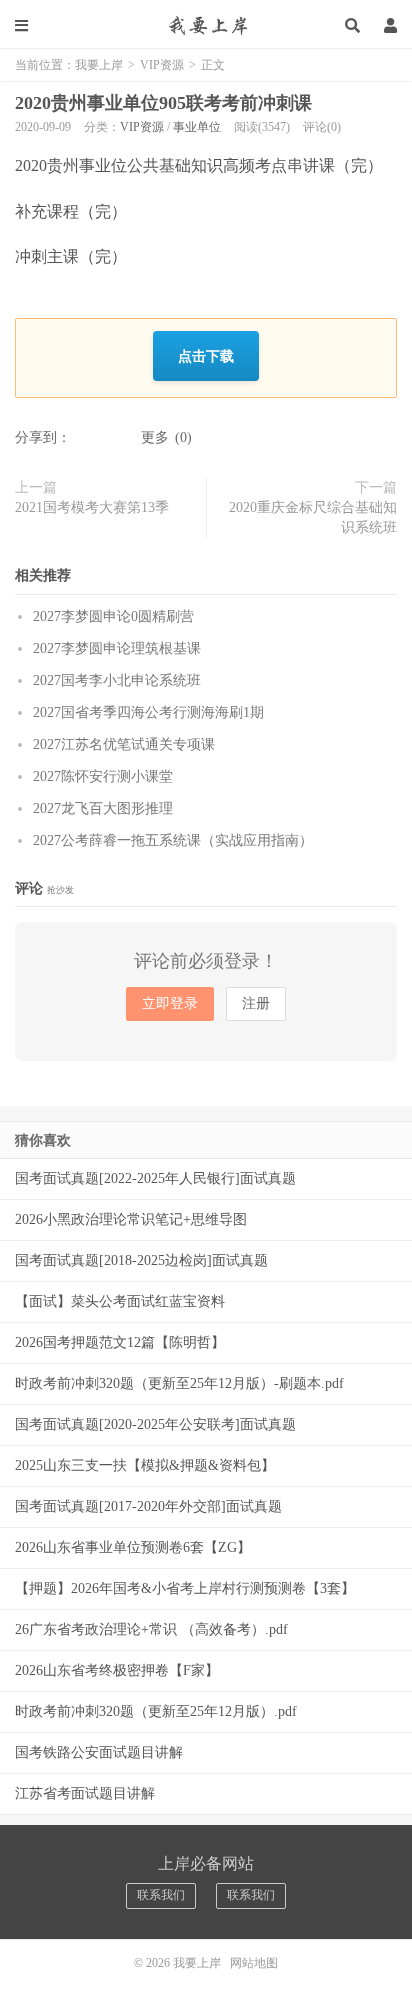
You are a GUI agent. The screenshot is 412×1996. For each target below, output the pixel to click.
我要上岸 (206, 25)
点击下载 (206, 355)
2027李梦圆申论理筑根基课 (117, 648)
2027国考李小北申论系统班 (117, 680)
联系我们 (161, 1895)
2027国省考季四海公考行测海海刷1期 (148, 712)
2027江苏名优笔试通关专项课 (124, 744)
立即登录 (170, 1003)
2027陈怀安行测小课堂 (103, 776)
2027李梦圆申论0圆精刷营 (113, 616)
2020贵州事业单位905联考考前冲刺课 (163, 103)
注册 (256, 1003)
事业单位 (197, 127)
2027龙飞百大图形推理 (103, 808)
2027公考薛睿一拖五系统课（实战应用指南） (173, 840)
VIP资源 (162, 65)
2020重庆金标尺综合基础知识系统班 (313, 517)
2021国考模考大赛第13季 (92, 507)
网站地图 (254, 1963)
